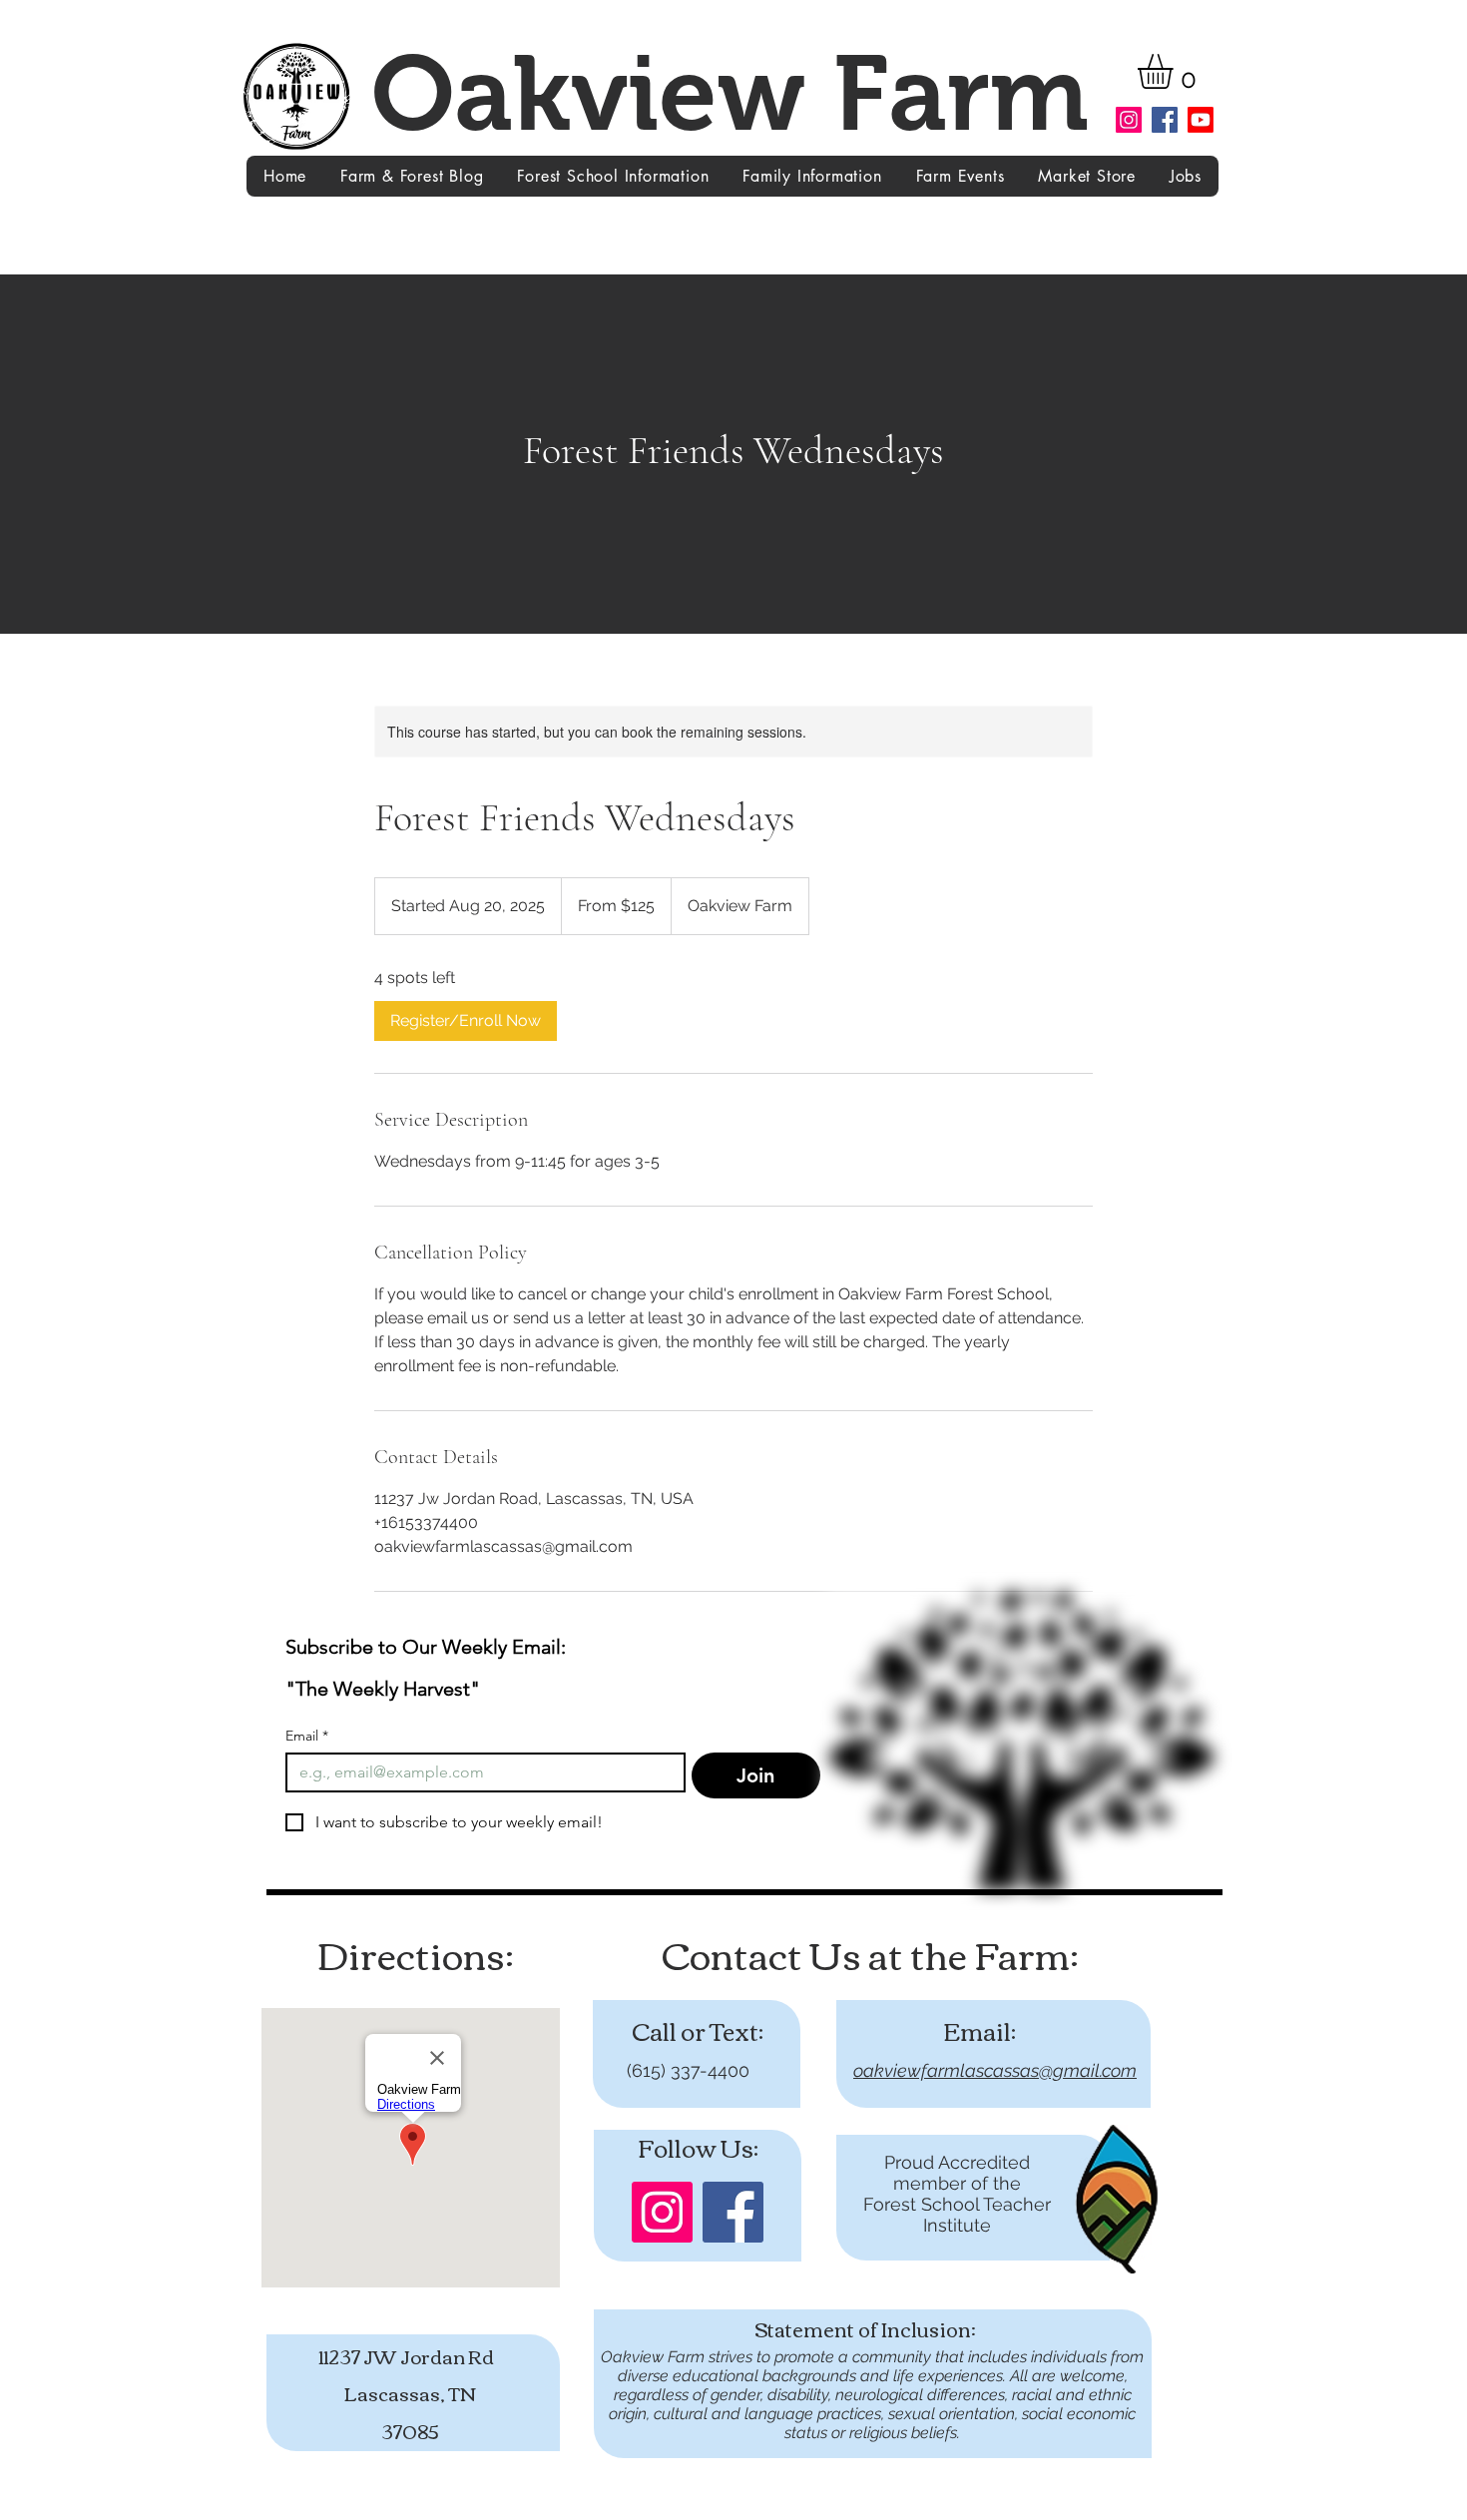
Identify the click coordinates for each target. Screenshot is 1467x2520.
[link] (466, 1021)
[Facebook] (1165, 120)
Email (307, 1736)
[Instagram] (1129, 120)
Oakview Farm (730, 93)
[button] (1176, 71)
